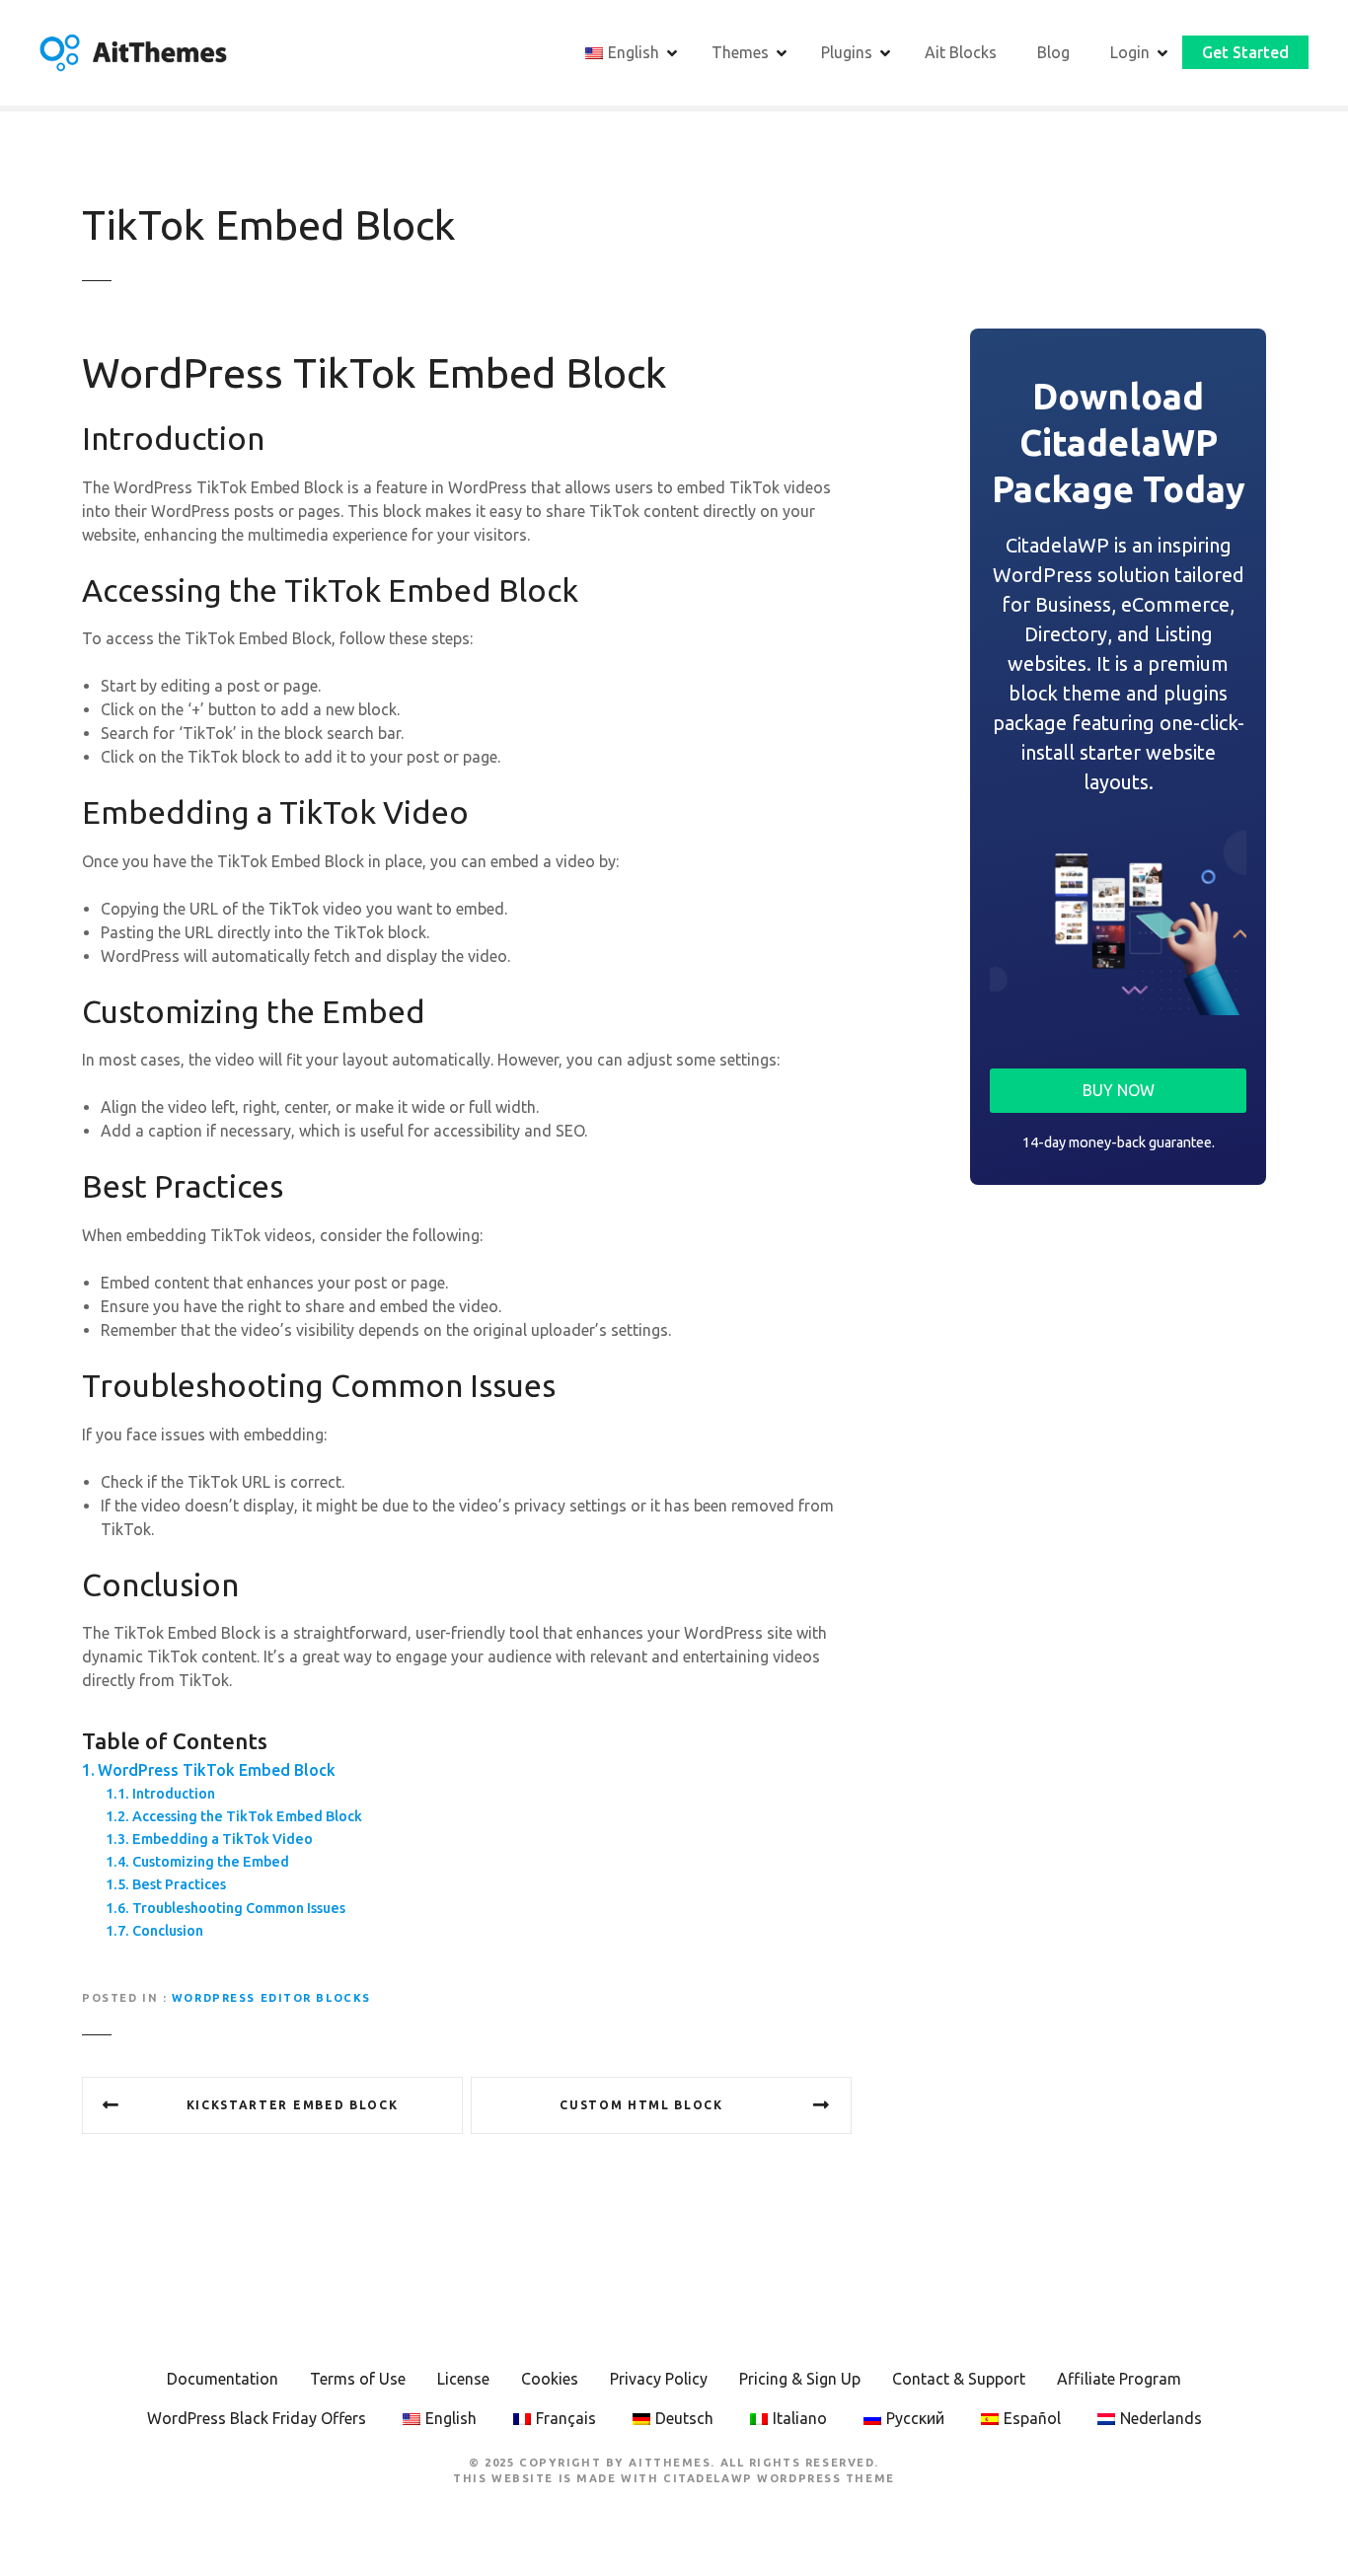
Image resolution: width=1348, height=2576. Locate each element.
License (463, 2379)
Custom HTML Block (641, 2105)
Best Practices (179, 1884)
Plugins (847, 52)
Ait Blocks (961, 52)
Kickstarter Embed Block (293, 2105)
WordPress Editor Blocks (271, 1998)
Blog (1053, 52)
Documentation (223, 2379)
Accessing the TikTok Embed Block (247, 1816)
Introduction (174, 1794)
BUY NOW (1119, 1090)
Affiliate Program (1119, 2379)
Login (1130, 52)
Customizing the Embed (211, 1862)
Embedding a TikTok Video (223, 1839)
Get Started (1245, 52)
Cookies (550, 2379)
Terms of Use (358, 2379)
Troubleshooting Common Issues (239, 1908)
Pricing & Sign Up (800, 2379)
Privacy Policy (659, 2379)
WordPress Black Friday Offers (257, 2418)
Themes (740, 52)
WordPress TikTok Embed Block (217, 1770)
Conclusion (168, 1931)
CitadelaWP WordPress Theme (779, 2478)
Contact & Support (959, 2379)
